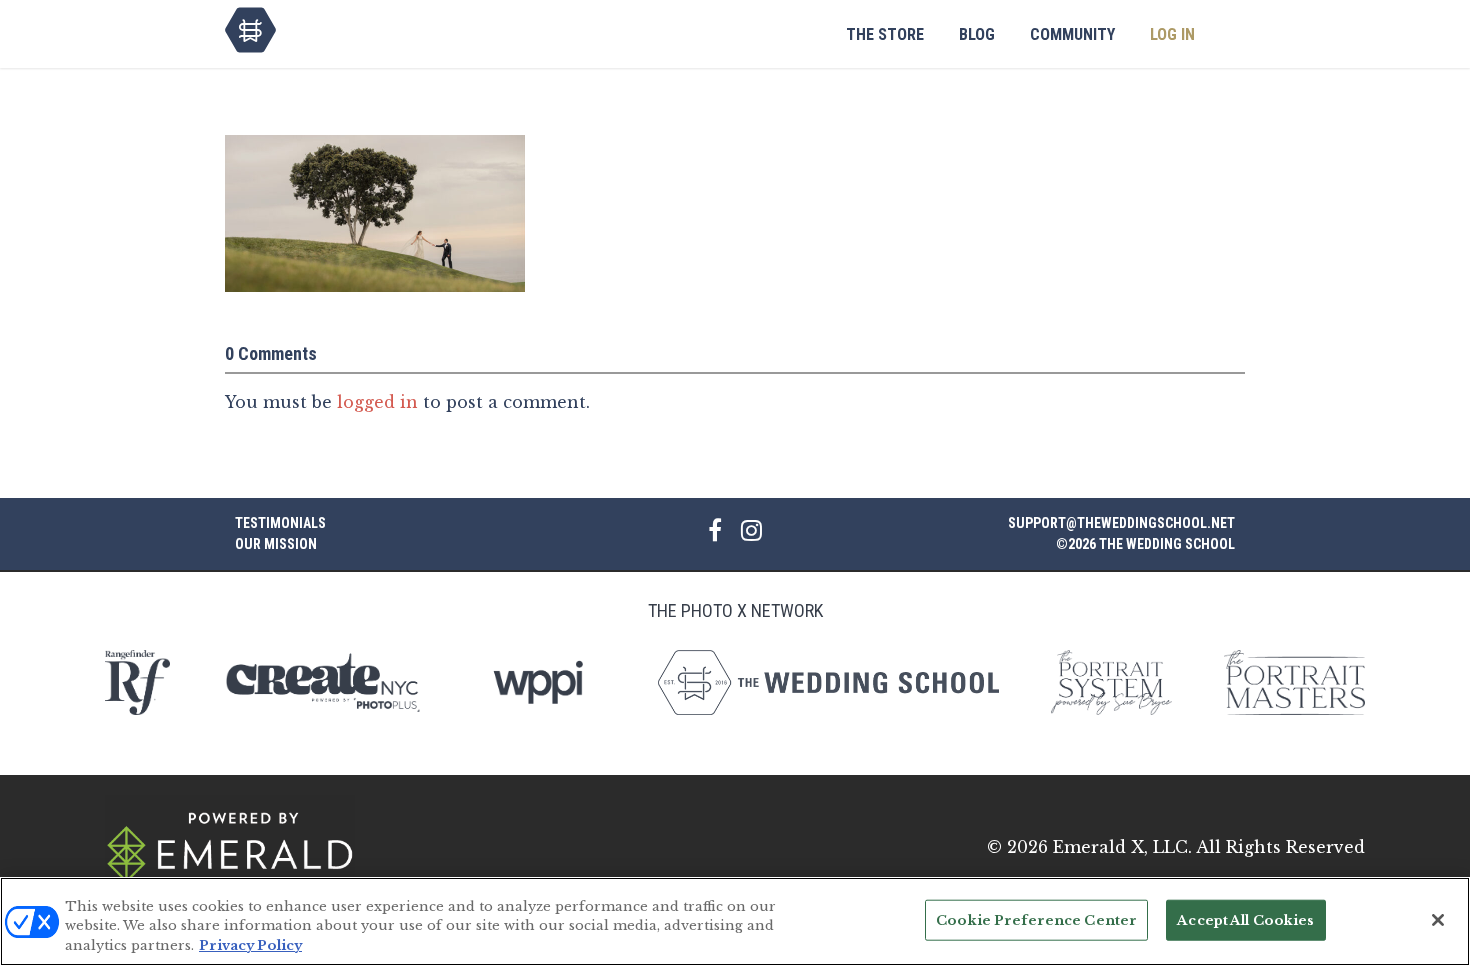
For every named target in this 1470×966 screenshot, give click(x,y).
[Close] (1438, 920)
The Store (885, 34)
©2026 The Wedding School (1145, 544)
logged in (377, 402)
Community (1072, 34)
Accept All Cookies (1245, 919)
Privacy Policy (250, 945)
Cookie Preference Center (1036, 919)
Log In (1172, 34)
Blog (977, 34)
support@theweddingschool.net (1121, 523)
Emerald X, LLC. (1122, 847)
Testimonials (280, 523)
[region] (735, 921)
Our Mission (276, 544)
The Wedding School (250, 30)
